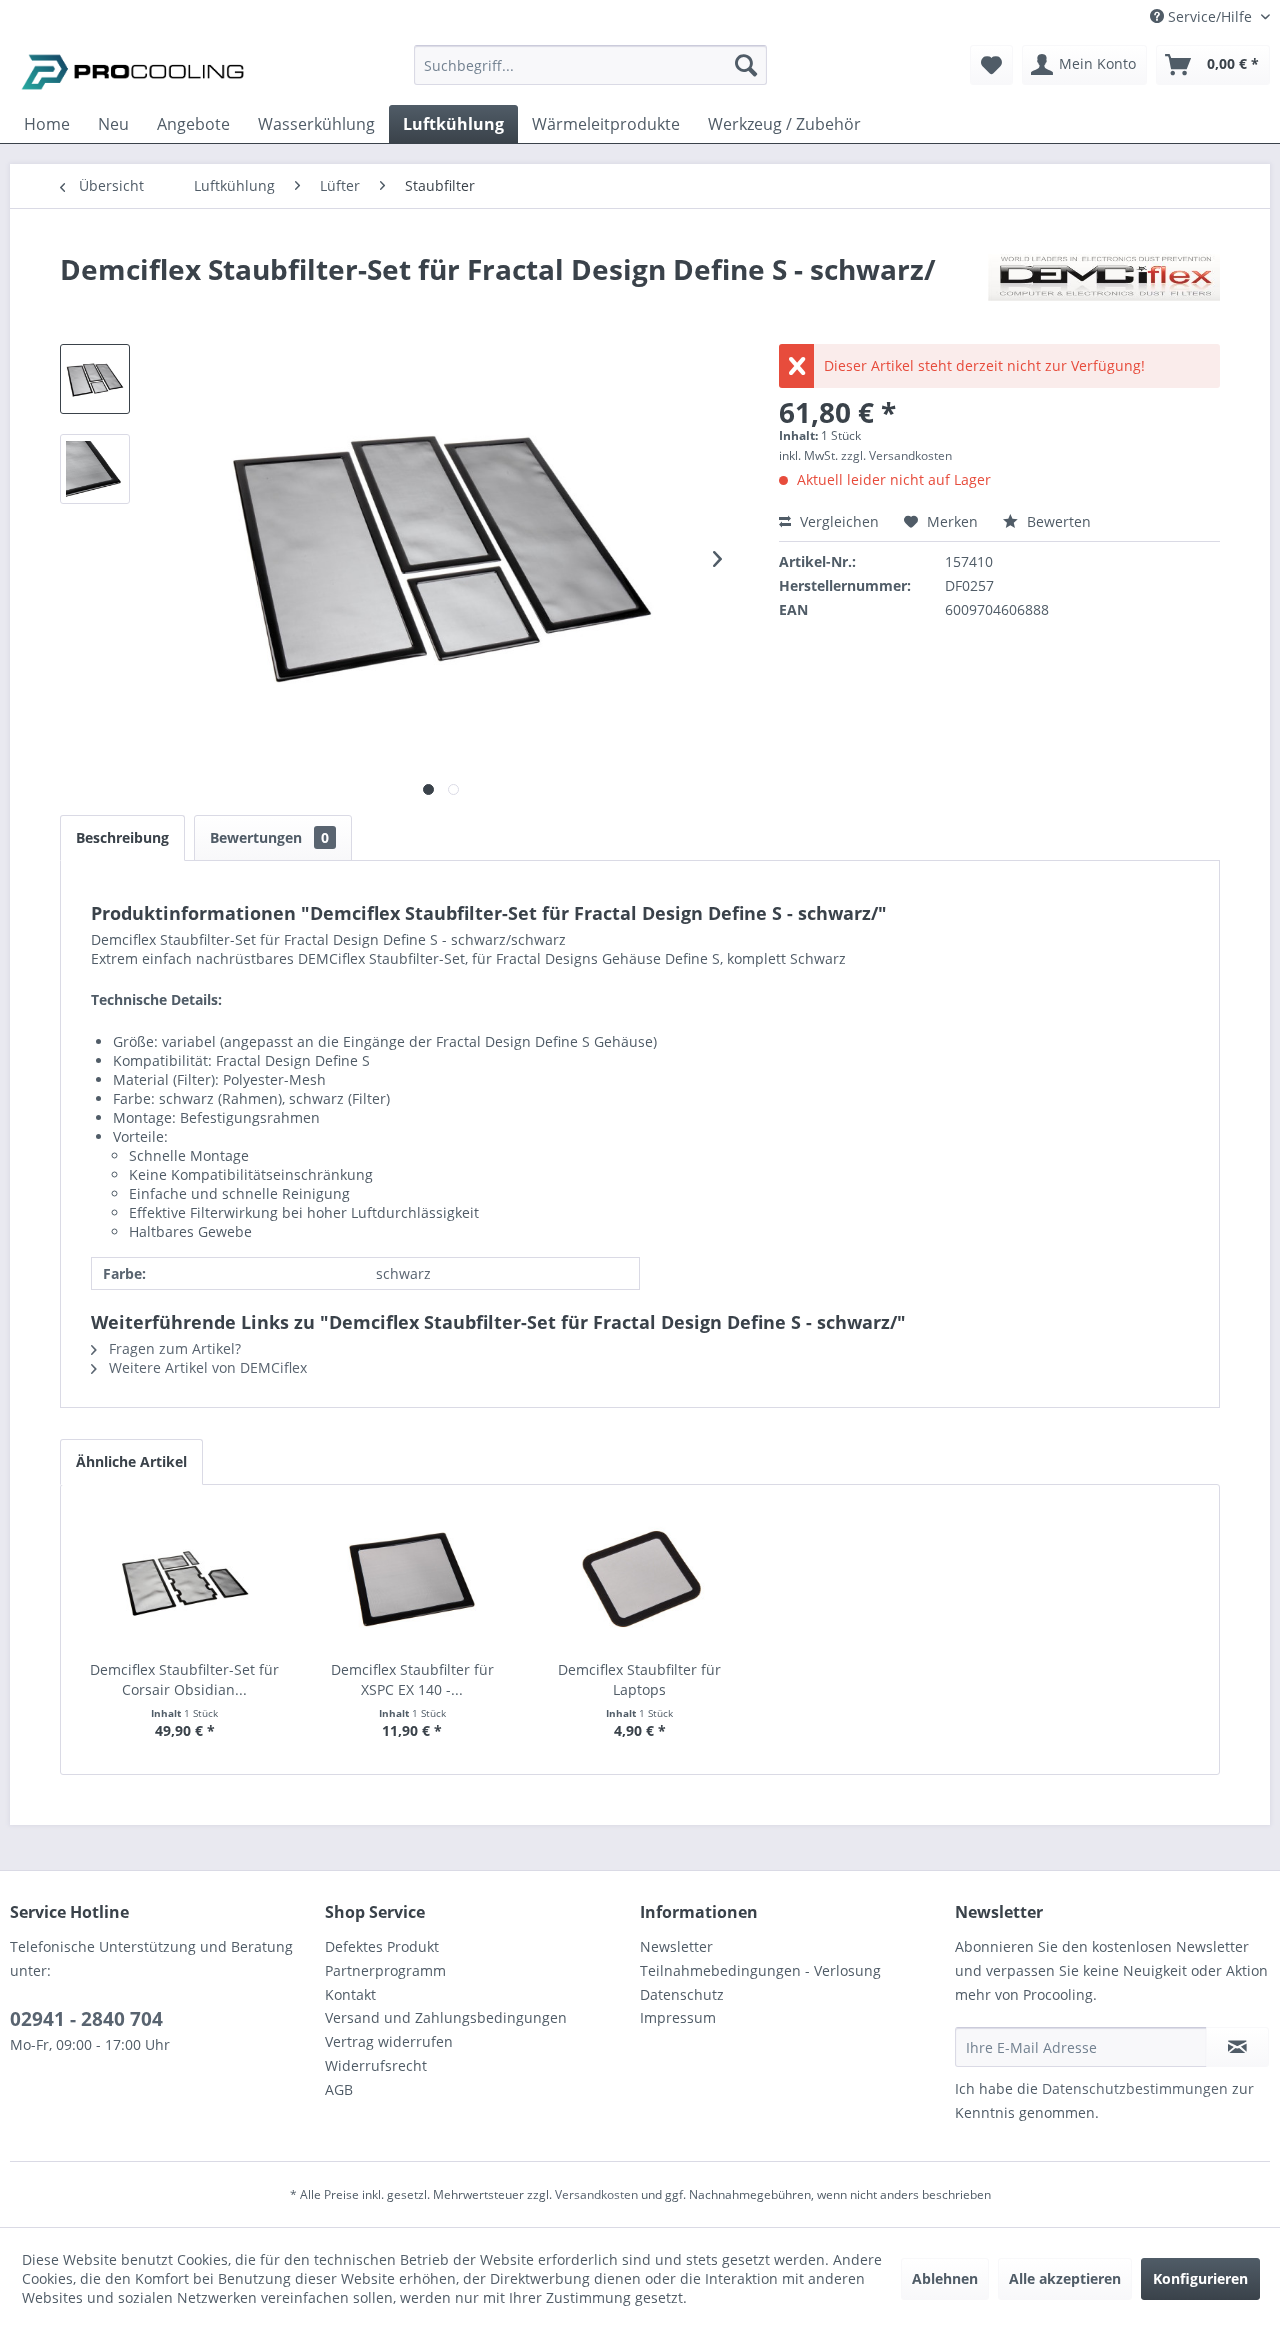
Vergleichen (837, 521)
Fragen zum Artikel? (173, 1348)
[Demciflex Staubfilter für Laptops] (640, 1580)
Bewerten (1057, 521)
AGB (339, 2089)
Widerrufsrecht (376, 2065)
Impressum (678, 2017)
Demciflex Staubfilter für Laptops (639, 1679)
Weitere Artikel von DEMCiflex (206, 1367)
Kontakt (350, 1994)
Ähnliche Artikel (131, 1461)
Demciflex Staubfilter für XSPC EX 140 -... (412, 1679)
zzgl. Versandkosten (896, 455)
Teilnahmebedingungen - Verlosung (760, 1970)
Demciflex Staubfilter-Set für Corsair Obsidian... (184, 1679)
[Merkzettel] (991, 65)
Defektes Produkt (382, 1946)
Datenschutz (682, 1994)
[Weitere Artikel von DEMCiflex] (1104, 289)
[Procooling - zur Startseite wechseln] (133, 70)
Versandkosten (596, 2194)
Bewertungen (269, 837)
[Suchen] (746, 65)
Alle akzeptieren (1065, 2278)
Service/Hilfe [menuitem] (1210, 16)
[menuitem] (590, 74)
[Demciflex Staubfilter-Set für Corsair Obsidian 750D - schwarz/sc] (185, 1580)
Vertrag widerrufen (389, 2041)
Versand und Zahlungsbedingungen (446, 2017)
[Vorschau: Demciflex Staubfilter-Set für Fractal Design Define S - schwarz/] (95, 379)
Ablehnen (945, 2278)
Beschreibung (122, 837)
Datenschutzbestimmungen (1135, 2088)
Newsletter (676, 1946)
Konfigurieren (1200, 2278)
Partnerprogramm (385, 1970)
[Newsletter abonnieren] (1237, 2047)
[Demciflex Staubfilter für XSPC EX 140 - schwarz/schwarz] (413, 1580)
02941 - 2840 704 (86, 2019)
